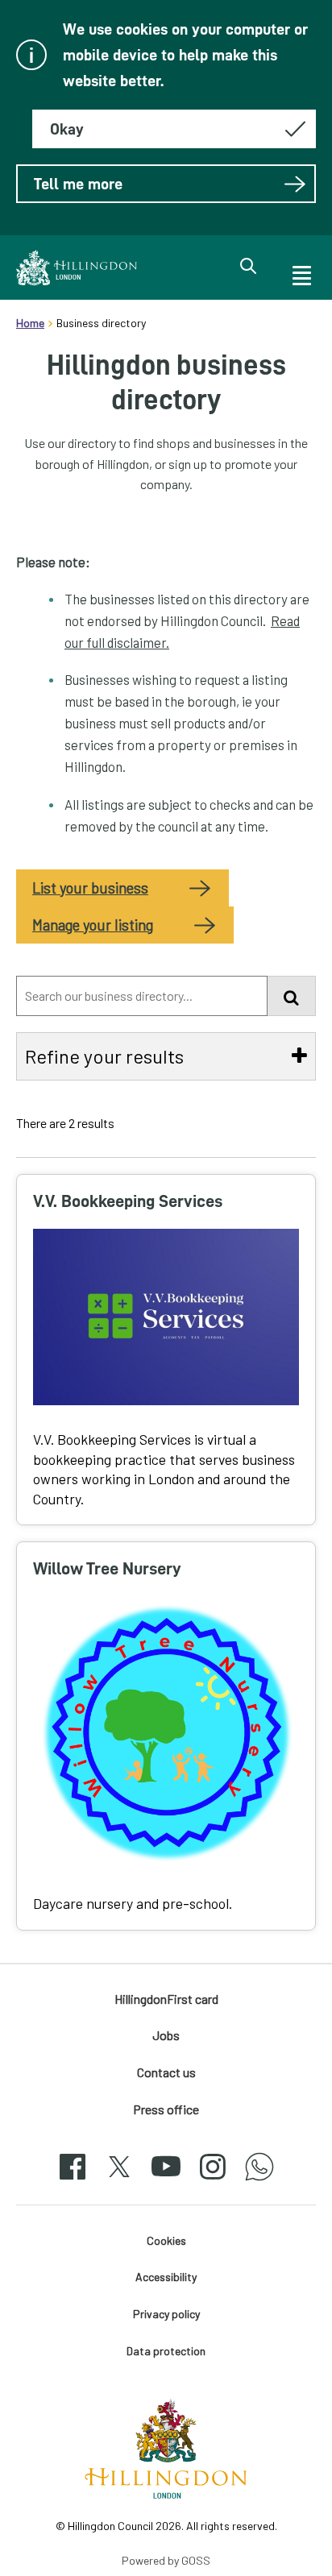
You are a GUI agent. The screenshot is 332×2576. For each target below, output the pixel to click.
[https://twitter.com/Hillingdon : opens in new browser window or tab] (119, 2181)
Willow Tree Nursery (107, 1568)
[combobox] (142, 996)
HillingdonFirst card (166, 1999)
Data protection (166, 2351)
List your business (90, 888)
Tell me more (78, 184)
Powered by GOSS (166, 2560)
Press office (166, 2109)
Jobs (166, 2035)
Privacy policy (166, 2314)
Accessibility (166, 2277)
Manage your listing (93, 925)
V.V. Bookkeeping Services (128, 1201)
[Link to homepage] (77, 268)
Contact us (166, 2072)
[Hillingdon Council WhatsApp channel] (259, 2181)
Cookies (166, 2240)
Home (30, 323)
